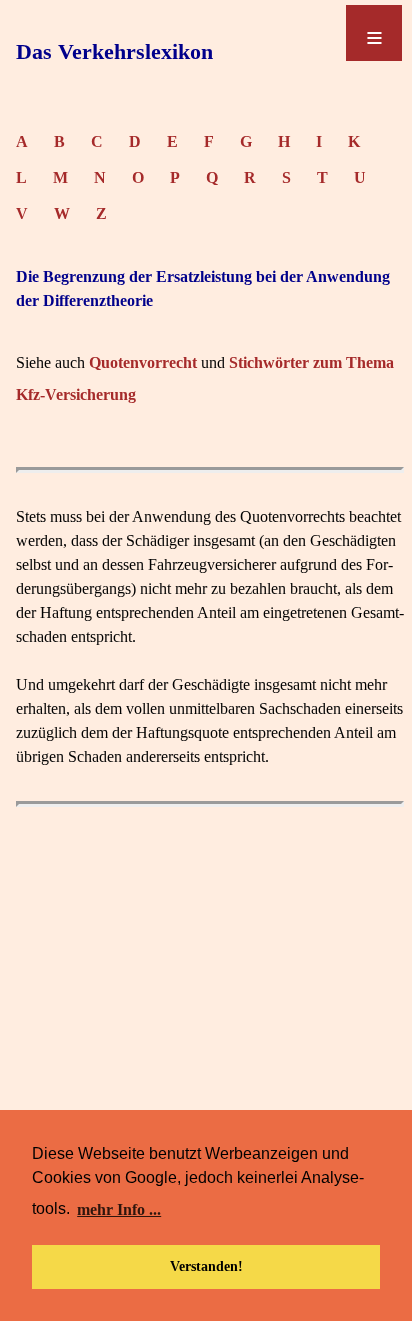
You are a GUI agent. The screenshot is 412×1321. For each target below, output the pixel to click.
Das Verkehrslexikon (114, 51)
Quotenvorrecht (143, 362)
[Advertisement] (206, 1045)
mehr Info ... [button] (119, 1209)
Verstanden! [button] (206, 1266)
